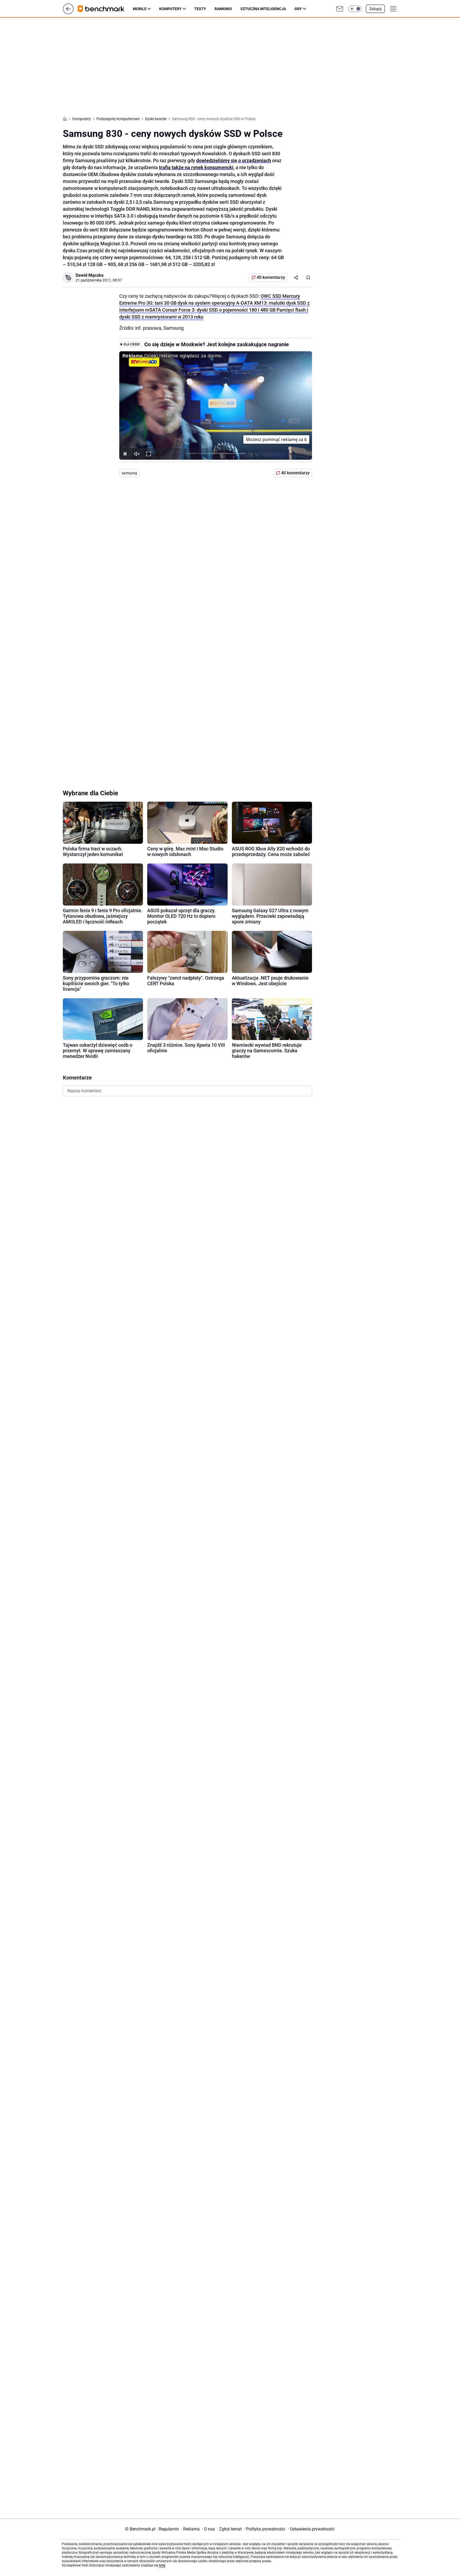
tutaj (162, 2565)
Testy (200, 9)
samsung (129, 473)
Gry (298, 9)
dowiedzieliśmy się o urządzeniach (234, 160)
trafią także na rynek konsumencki (196, 167)
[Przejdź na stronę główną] (68, 13)
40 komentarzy (271, 277)
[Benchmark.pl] (105, 9)
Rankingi (223, 9)
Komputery (170, 9)
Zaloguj (375, 9)
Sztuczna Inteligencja (263, 9)
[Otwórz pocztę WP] (340, 9)
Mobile (140, 9)
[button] (355, 9)
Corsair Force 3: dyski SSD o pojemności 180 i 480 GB (219, 310)
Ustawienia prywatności (311, 2529)
